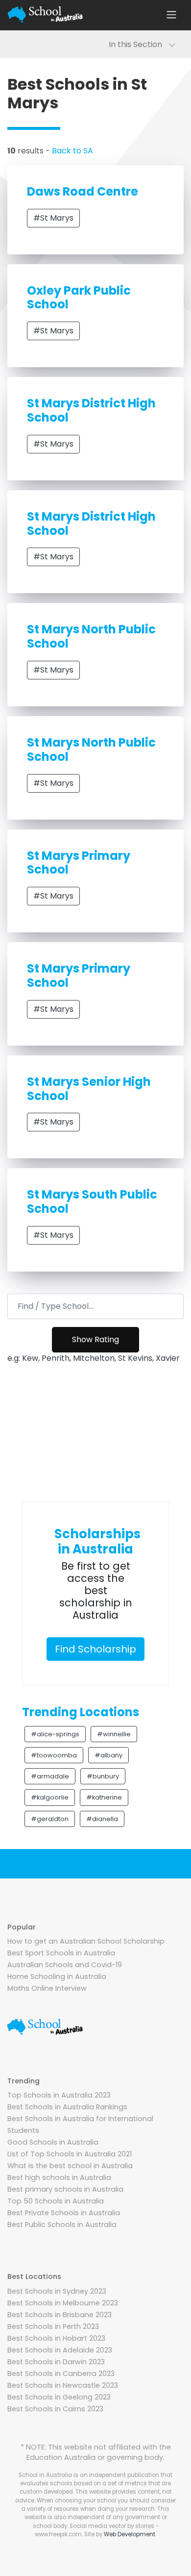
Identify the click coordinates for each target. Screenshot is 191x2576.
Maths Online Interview (47, 1988)
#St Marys (53, 218)
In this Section (138, 44)
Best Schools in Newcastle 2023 (63, 2385)
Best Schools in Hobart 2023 (56, 2338)
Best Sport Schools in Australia (61, 1953)
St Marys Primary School (79, 863)
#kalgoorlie (50, 1797)
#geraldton (50, 1819)
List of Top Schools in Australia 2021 (70, 2154)
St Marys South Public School (92, 1201)
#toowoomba (54, 1755)
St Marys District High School (91, 410)
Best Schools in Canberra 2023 (61, 2374)
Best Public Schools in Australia (62, 2225)
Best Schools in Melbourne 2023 (63, 2303)
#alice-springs (55, 1734)
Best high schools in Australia (59, 2177)
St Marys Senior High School (89, 1089)
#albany (108, 1755)
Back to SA (72, 151)
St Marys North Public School (91, 636)
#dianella (102, 1819)
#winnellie (114, 1734)
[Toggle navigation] (171, 15)
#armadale (50, 1776)
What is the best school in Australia (70, 2166)
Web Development (130, 2534)
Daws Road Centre (83, 191)
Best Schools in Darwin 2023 (56, 2362)
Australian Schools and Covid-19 (65, 1965)
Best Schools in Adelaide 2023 (60, 2350)
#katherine (104, 1797)
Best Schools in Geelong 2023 (59, 2397)
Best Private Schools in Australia (64, 2213)
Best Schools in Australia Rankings (67, 2107)
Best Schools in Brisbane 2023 (60, 2315)
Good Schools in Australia (53, 2142)
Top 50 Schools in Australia (56, 2201)
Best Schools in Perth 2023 (53, 2326)
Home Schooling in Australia (57, 1976)
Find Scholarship (95, 1649)
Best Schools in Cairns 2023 (55, 2409)
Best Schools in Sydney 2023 (57, 2291)
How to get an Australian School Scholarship (86, 1941)
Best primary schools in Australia (65, 2189)
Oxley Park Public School (79, 298)
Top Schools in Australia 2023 (59, 2095)
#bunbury (103, 1776)
